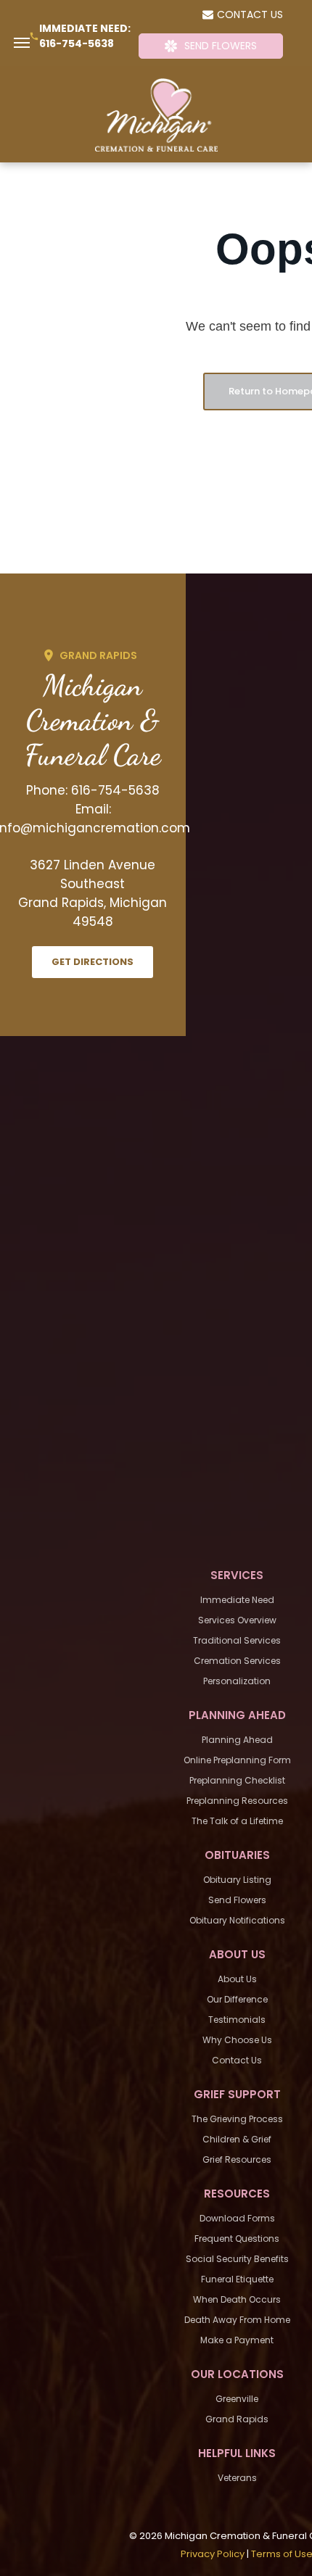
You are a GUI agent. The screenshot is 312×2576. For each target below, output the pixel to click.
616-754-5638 (77, 44)
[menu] (22, 43)
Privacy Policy (213, 2554)
